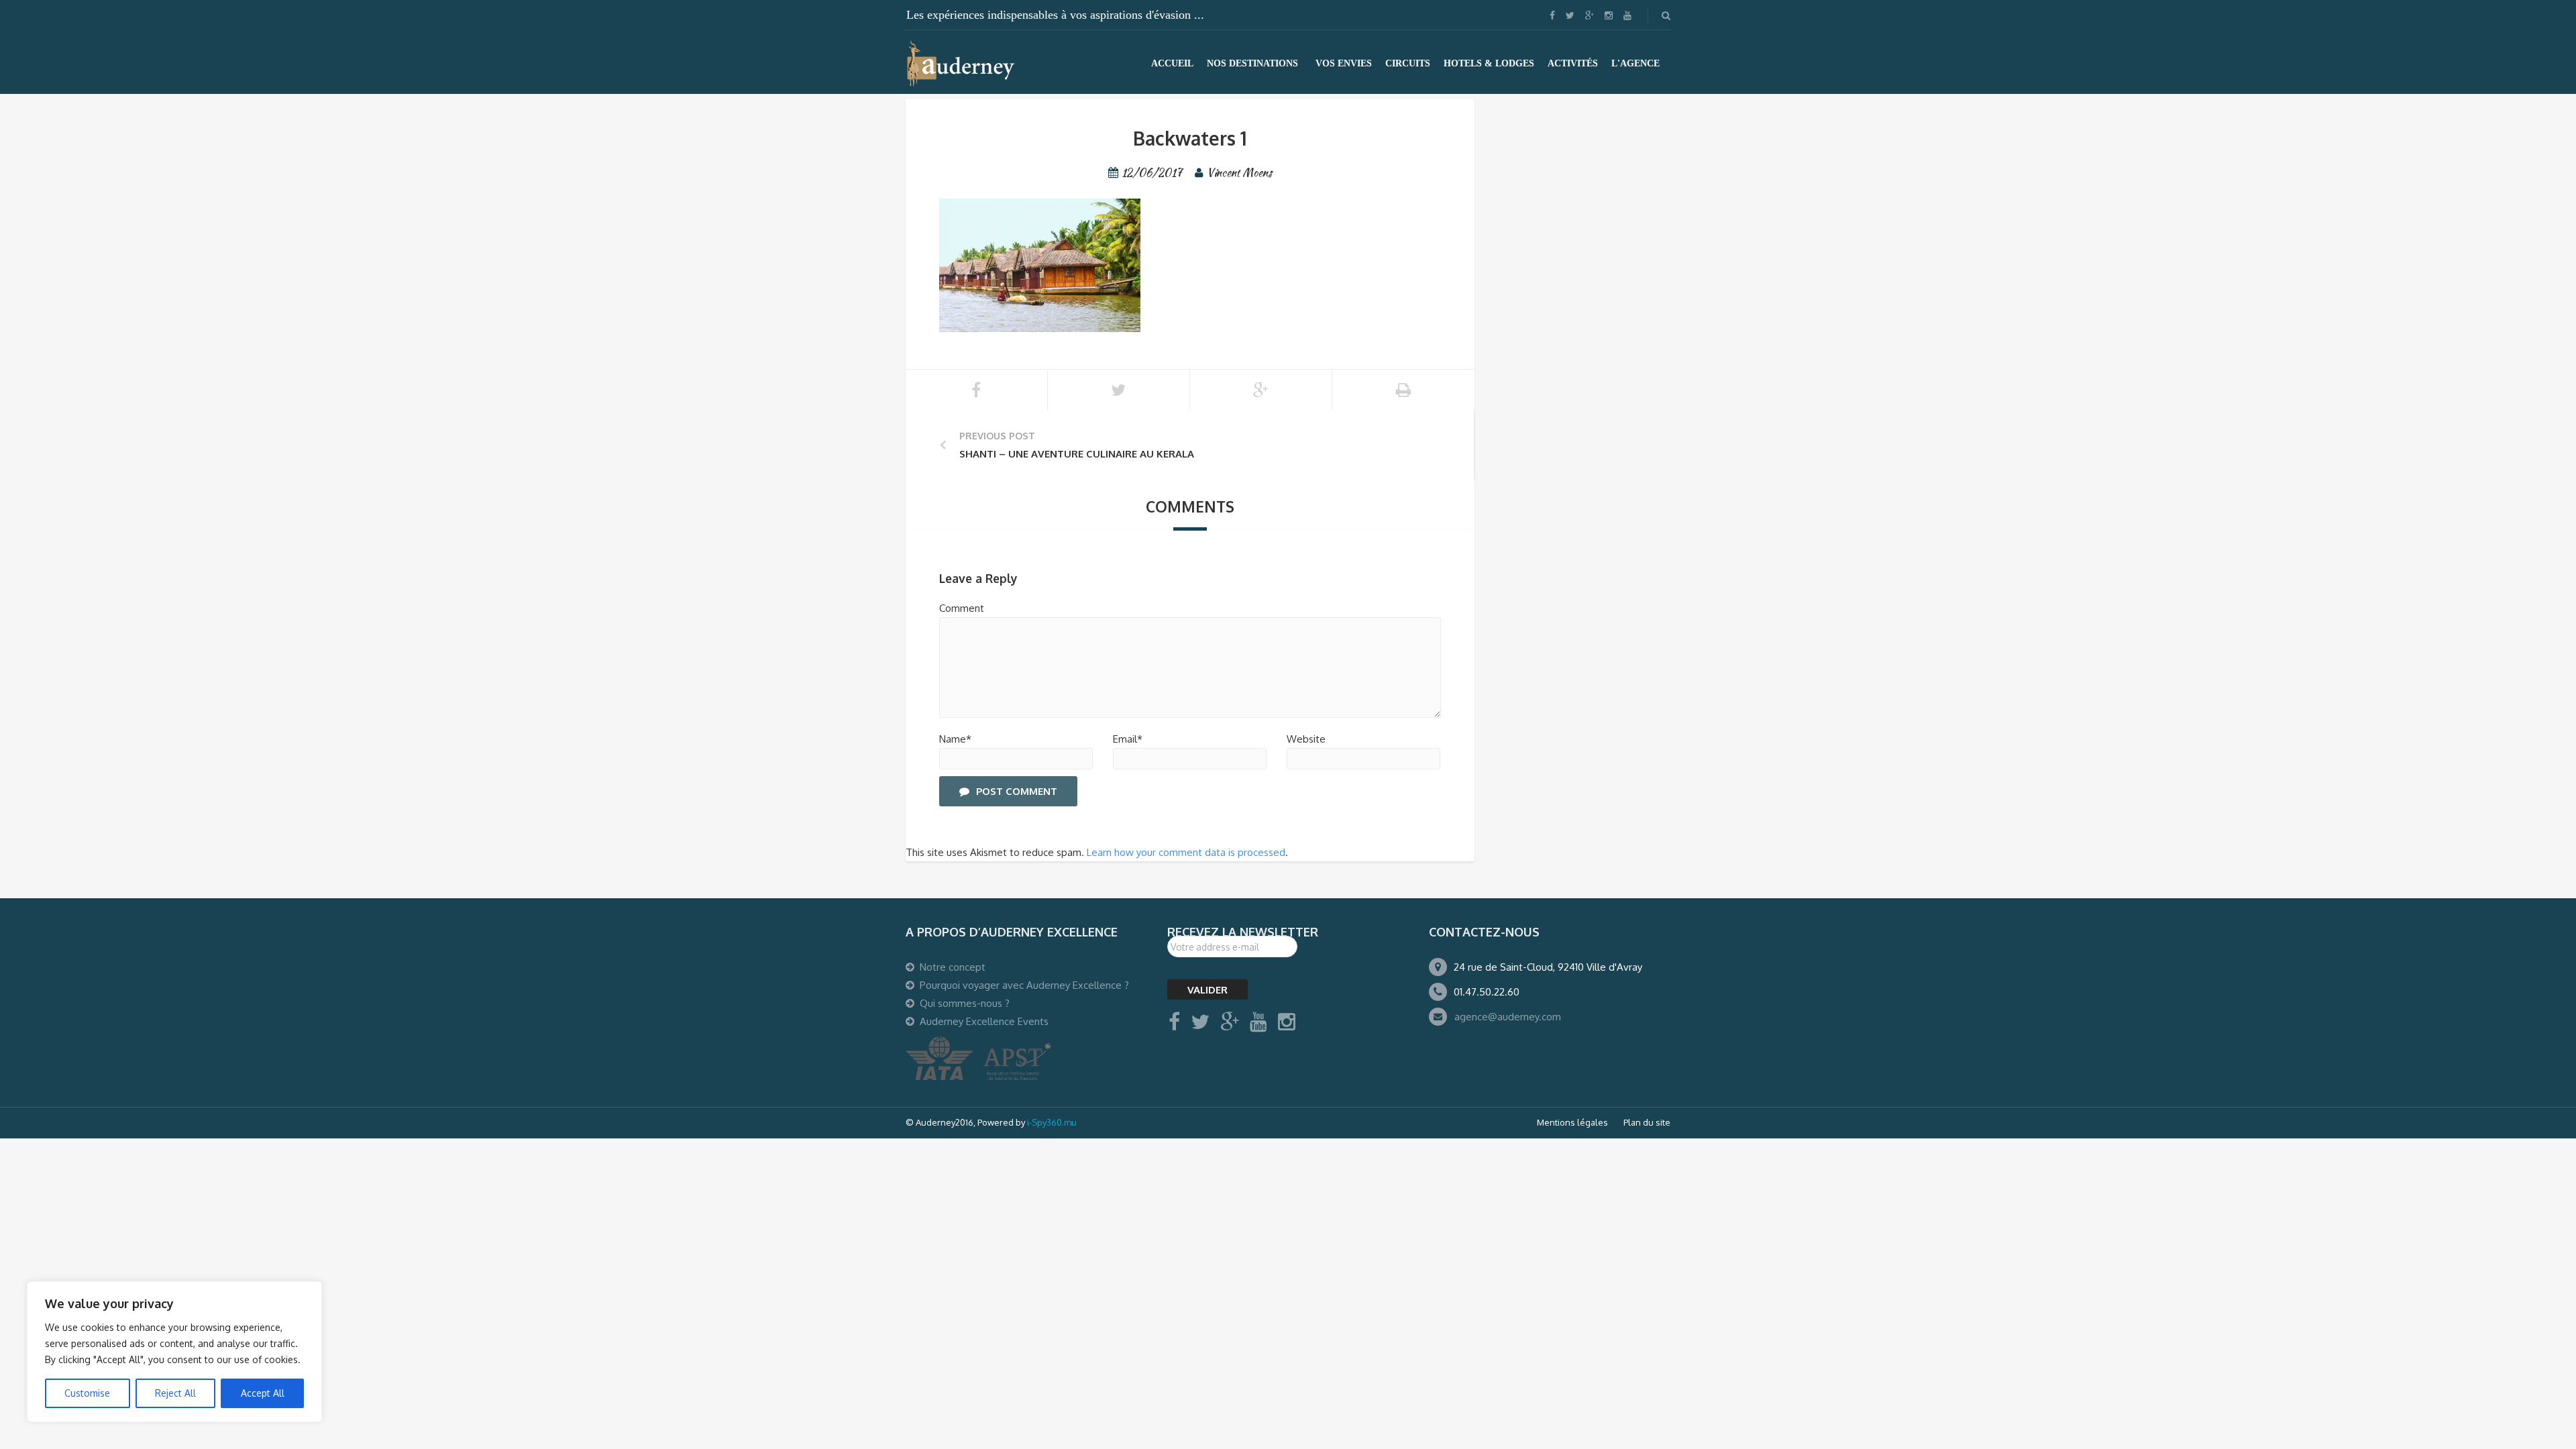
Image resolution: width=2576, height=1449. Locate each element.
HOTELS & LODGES (1489, 63)
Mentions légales (1572, 1122)
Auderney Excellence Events (984, 1021)
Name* (955, 739)
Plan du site (1647, 1122)
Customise (87, 1393)
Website (1306, 739)
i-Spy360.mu (1052, 1122)
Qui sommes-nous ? (965, 1003)
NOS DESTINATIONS (1252, 63)
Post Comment (1017, 791)
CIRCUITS (1408, 63)
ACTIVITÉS (1573, 63)
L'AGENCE (1635, 63)
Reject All (175, 1393)
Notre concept (953, 967)
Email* (1128, 739)
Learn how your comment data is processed (1186, 852)
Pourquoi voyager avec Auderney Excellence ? (1024, 985)
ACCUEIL (1172, 63)
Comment (962, 608)
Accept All (263, 1393)
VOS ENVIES (1344, 63)
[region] (174, 1352)
